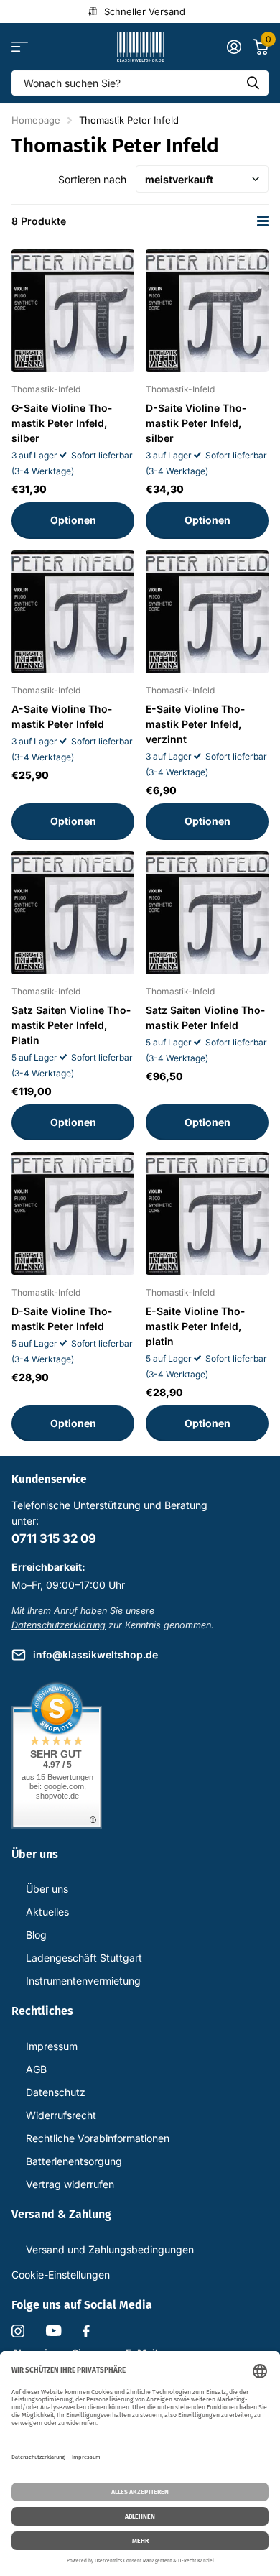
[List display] (263, 221)
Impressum (52, 2046)
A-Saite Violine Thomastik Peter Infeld (62, 716)
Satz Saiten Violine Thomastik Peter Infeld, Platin (71, 1025)
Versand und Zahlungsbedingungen (110, 2249)
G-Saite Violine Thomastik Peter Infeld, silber (62, 423)
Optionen (73, 520)
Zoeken (253, 83)
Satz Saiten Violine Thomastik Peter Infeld (205, 1017)
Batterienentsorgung (74, 2161)
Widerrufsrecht (61, 2115)
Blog (36, 1935)
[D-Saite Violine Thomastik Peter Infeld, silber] (207, 311)
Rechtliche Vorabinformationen (98, 2138)
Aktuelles (47, 1912)
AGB (36, 2069)
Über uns (47, 1889)
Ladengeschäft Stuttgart (84, 1958)
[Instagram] (18, 2331)
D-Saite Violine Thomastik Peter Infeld (62, 1319)
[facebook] (86, 2331)
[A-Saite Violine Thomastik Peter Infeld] (73, 612)
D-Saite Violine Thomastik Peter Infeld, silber (196, 423)
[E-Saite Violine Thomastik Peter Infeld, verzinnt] (207, 612)
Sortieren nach (92, 179)
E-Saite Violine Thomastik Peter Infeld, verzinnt (195, 724)
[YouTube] (53, 2331)
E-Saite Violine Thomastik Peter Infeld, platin (195, 1326)
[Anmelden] (234, 47)
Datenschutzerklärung (59, 1625)
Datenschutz (56, 2092)
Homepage (36, 120)
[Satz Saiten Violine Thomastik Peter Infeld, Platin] (73, 913)
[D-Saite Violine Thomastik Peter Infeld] (73, 1213)
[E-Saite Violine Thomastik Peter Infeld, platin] (207, 1213)
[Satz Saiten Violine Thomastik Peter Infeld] (207, 913)
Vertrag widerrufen (70, 2184)
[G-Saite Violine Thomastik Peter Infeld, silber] (73, 311)
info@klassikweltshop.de (95, 1654)
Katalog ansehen (20, 47)
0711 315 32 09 (54, 1538)
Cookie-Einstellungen (61, 2275)
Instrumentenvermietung (83, 1981)
